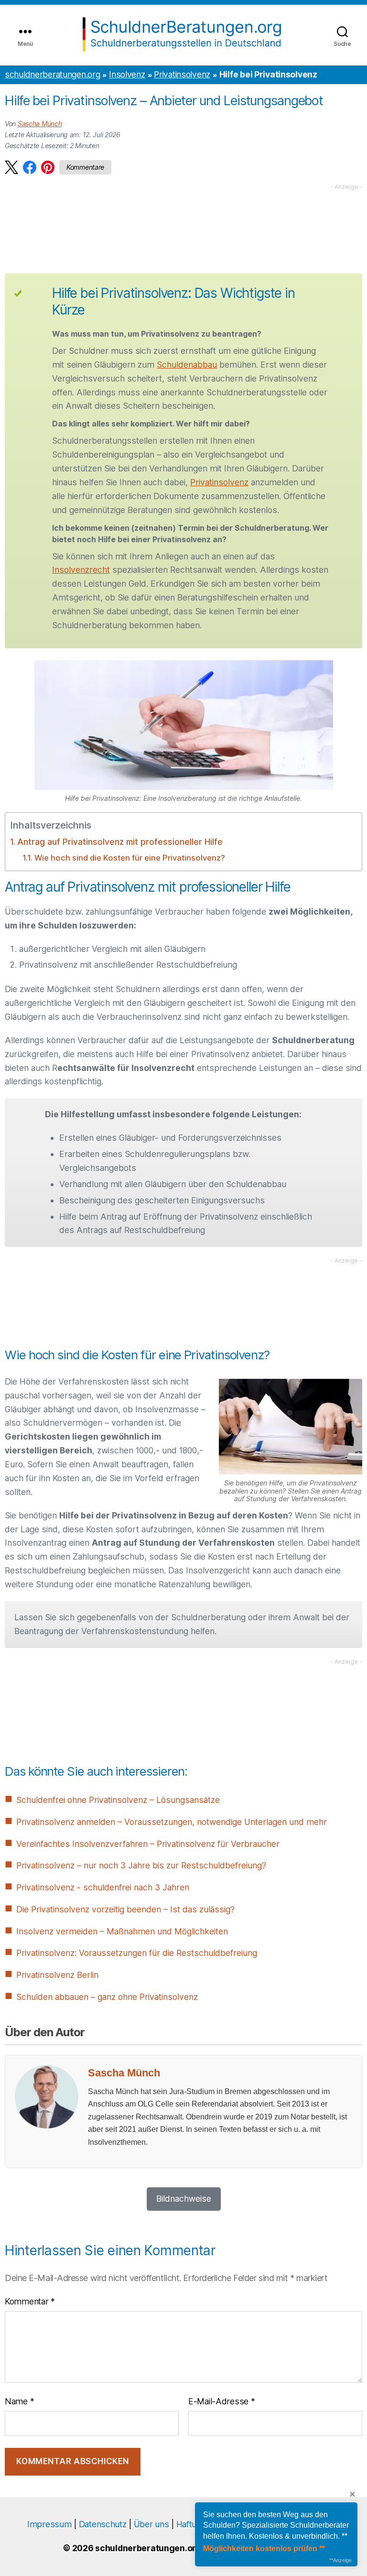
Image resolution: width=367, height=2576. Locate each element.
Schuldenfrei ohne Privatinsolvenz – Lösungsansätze (118, 1800)
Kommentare (85, 167)
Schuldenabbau (187, 365)
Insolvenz (127, 74)
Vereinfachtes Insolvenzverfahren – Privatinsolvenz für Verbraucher (148, 1844)
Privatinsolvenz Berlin (57, 1975)
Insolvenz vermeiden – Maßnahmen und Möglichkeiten (122, 1931)
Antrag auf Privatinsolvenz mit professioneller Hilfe (120, 842)
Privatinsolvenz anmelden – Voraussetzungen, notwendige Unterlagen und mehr (172, 1822)
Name (19, 2401)
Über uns (151, 2524)
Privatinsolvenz (182, 74)
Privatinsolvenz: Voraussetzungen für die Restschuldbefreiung (137, 1953)
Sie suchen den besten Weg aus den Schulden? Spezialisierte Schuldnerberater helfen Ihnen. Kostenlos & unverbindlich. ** (276, 2525)
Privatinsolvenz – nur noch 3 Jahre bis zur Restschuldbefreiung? (141, 1865)
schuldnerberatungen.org (52, 74)
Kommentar (30, 2301)
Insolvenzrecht (81, 570)
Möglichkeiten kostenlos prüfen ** (264, 2549)
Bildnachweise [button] (184, 2199)
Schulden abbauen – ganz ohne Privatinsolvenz (107, 1997)
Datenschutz (103, 2524)
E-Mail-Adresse (221, 2401)
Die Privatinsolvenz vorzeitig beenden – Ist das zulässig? (125, 1909)
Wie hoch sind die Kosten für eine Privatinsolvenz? (130, 858)
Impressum (49, 2524)
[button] (11, 167)
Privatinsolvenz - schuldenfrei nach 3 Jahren (103, 1887)
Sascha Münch (40, 124)
